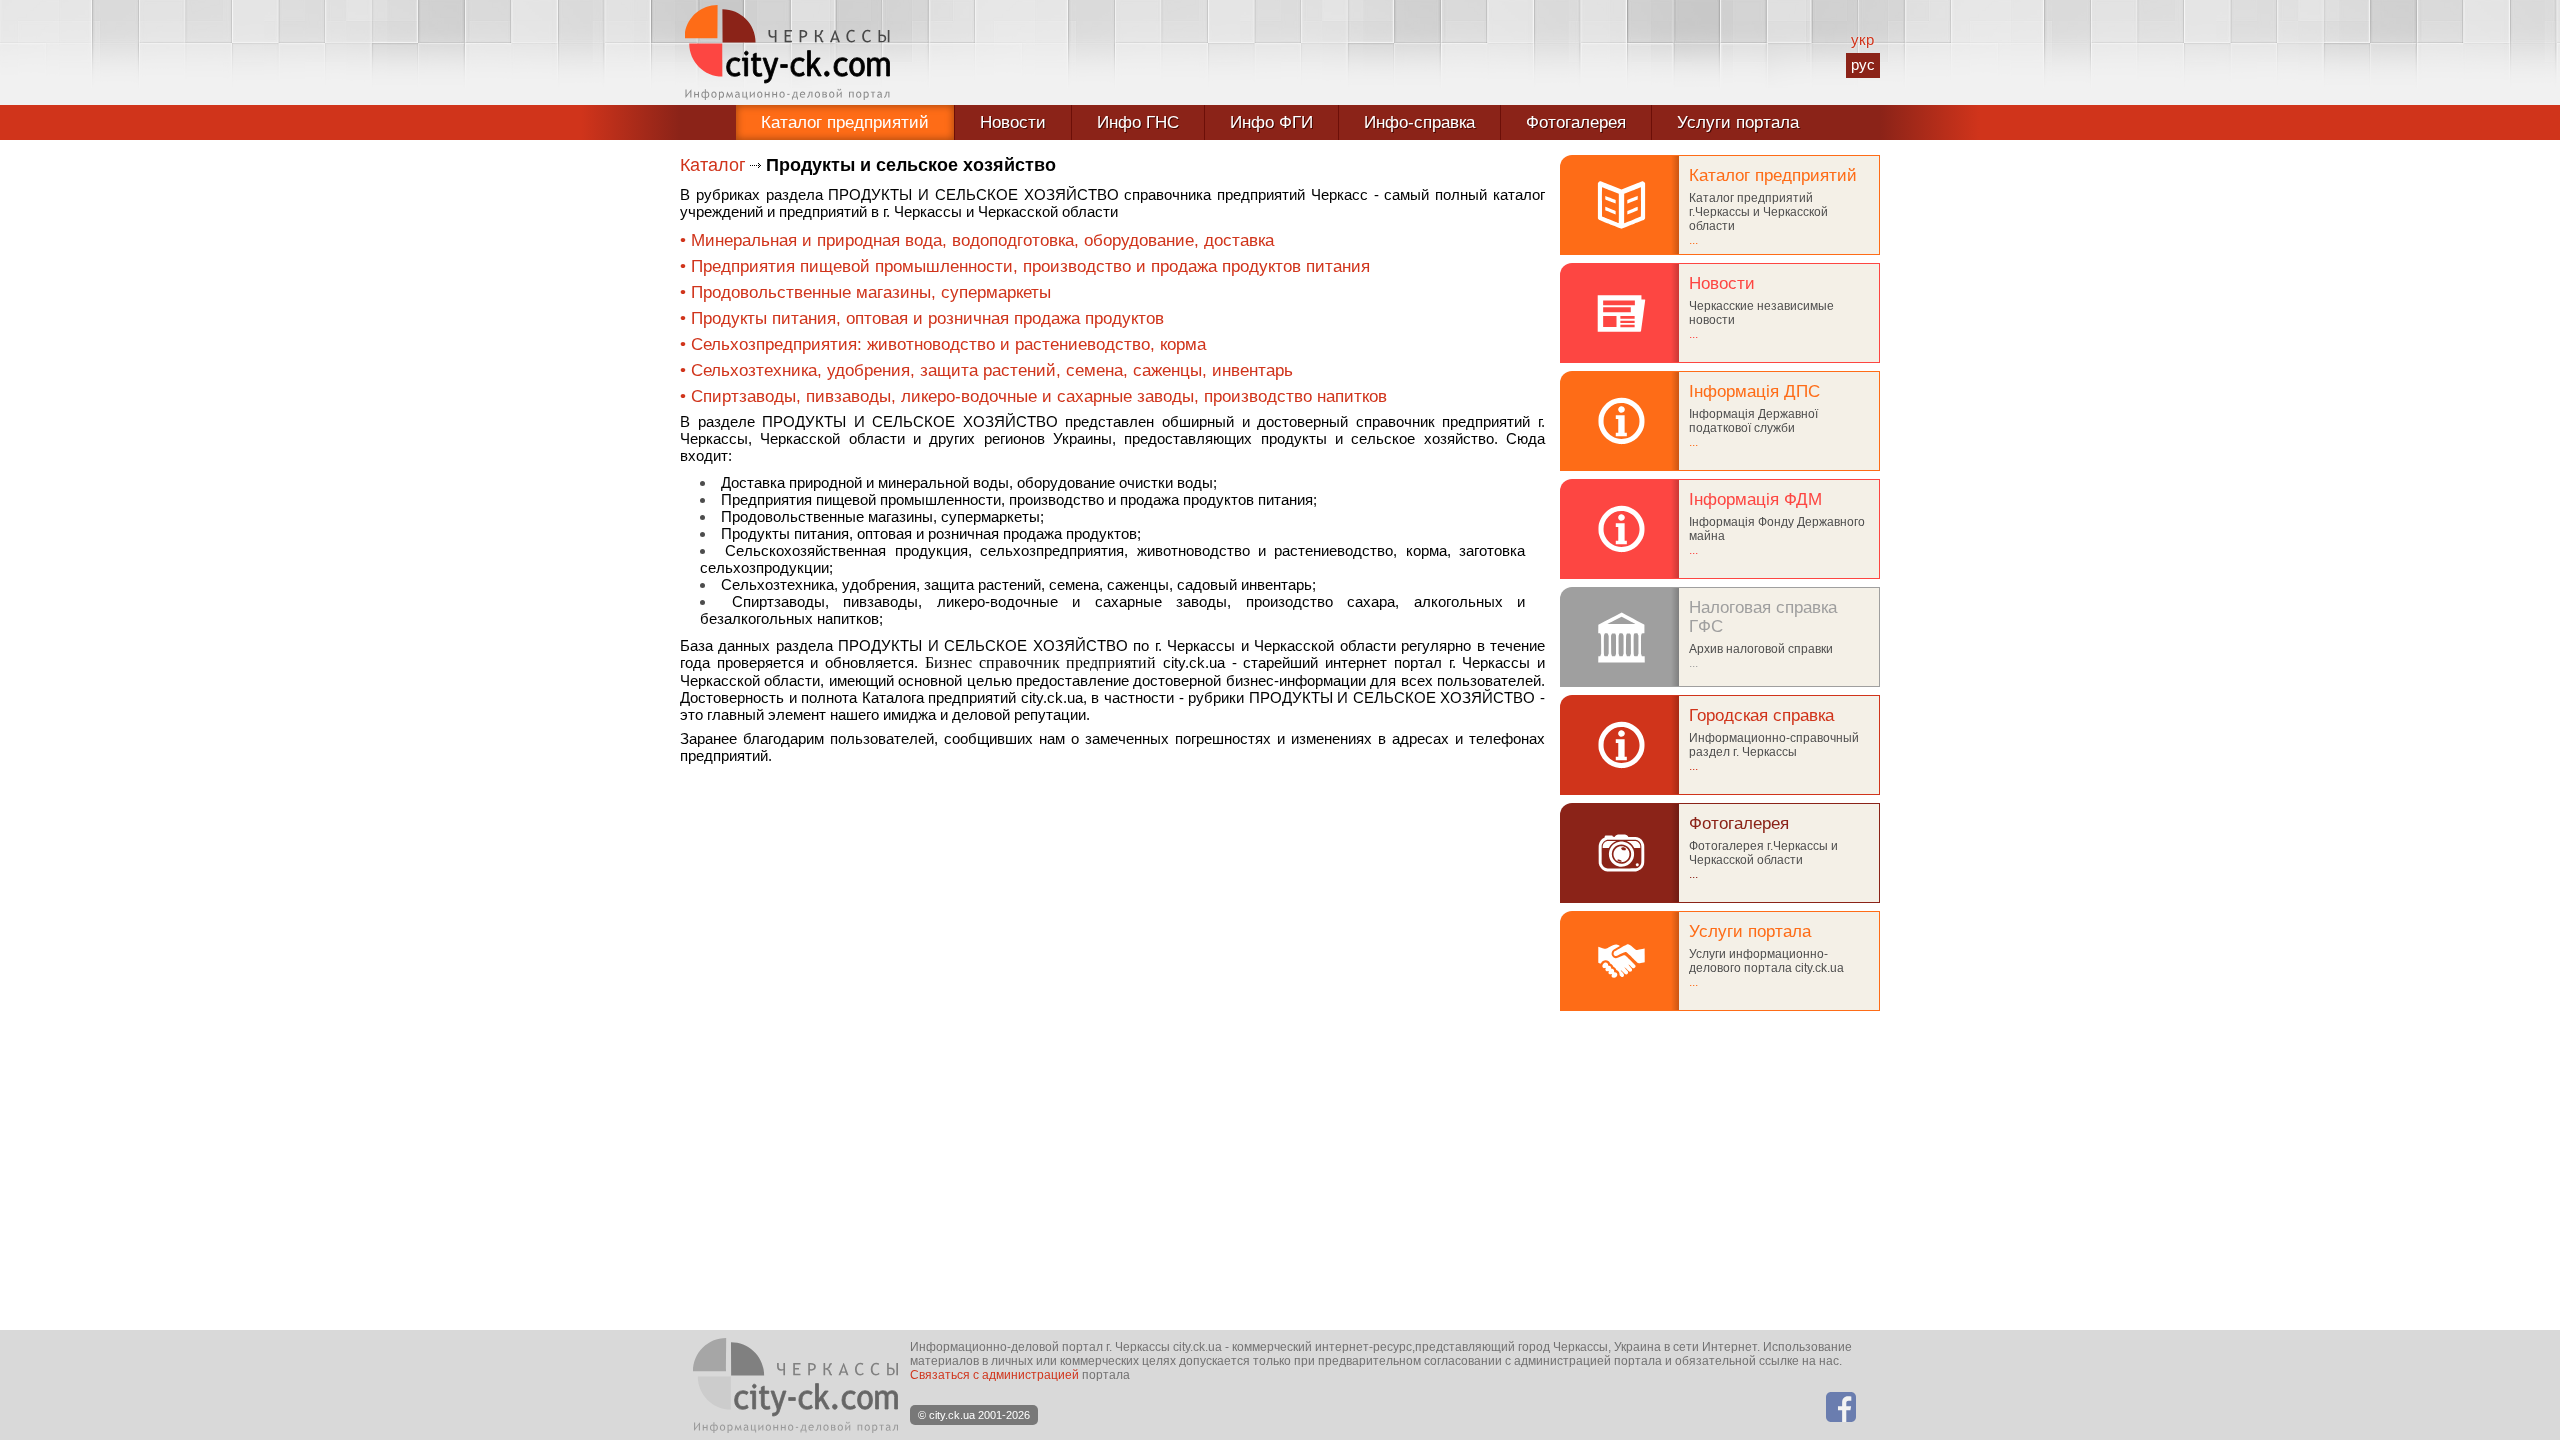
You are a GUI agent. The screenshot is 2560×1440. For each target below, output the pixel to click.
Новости (1013, 122)
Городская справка (1761, 715)
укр (1862, 39)
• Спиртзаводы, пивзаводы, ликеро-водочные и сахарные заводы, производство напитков (1033, 396)
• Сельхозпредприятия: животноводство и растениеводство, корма (943, 344)
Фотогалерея (1576, 122)
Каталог (713, 165)
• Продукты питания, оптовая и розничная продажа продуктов (922, 318)
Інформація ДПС (1754, 391)
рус (1863, 64)
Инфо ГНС (1138, 122)
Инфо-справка (1419, 122)
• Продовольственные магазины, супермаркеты (865, 292)
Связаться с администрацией (994, 1375)
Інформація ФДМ (1755, 499)
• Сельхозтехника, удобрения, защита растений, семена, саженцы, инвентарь (986, 370)
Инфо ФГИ (1271, 122)
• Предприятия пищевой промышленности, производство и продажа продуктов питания (1025, 266)
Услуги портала (1738, 122)
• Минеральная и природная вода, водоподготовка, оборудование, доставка (977, 240)
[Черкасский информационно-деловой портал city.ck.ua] (787, 52)
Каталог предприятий (845, 122)
